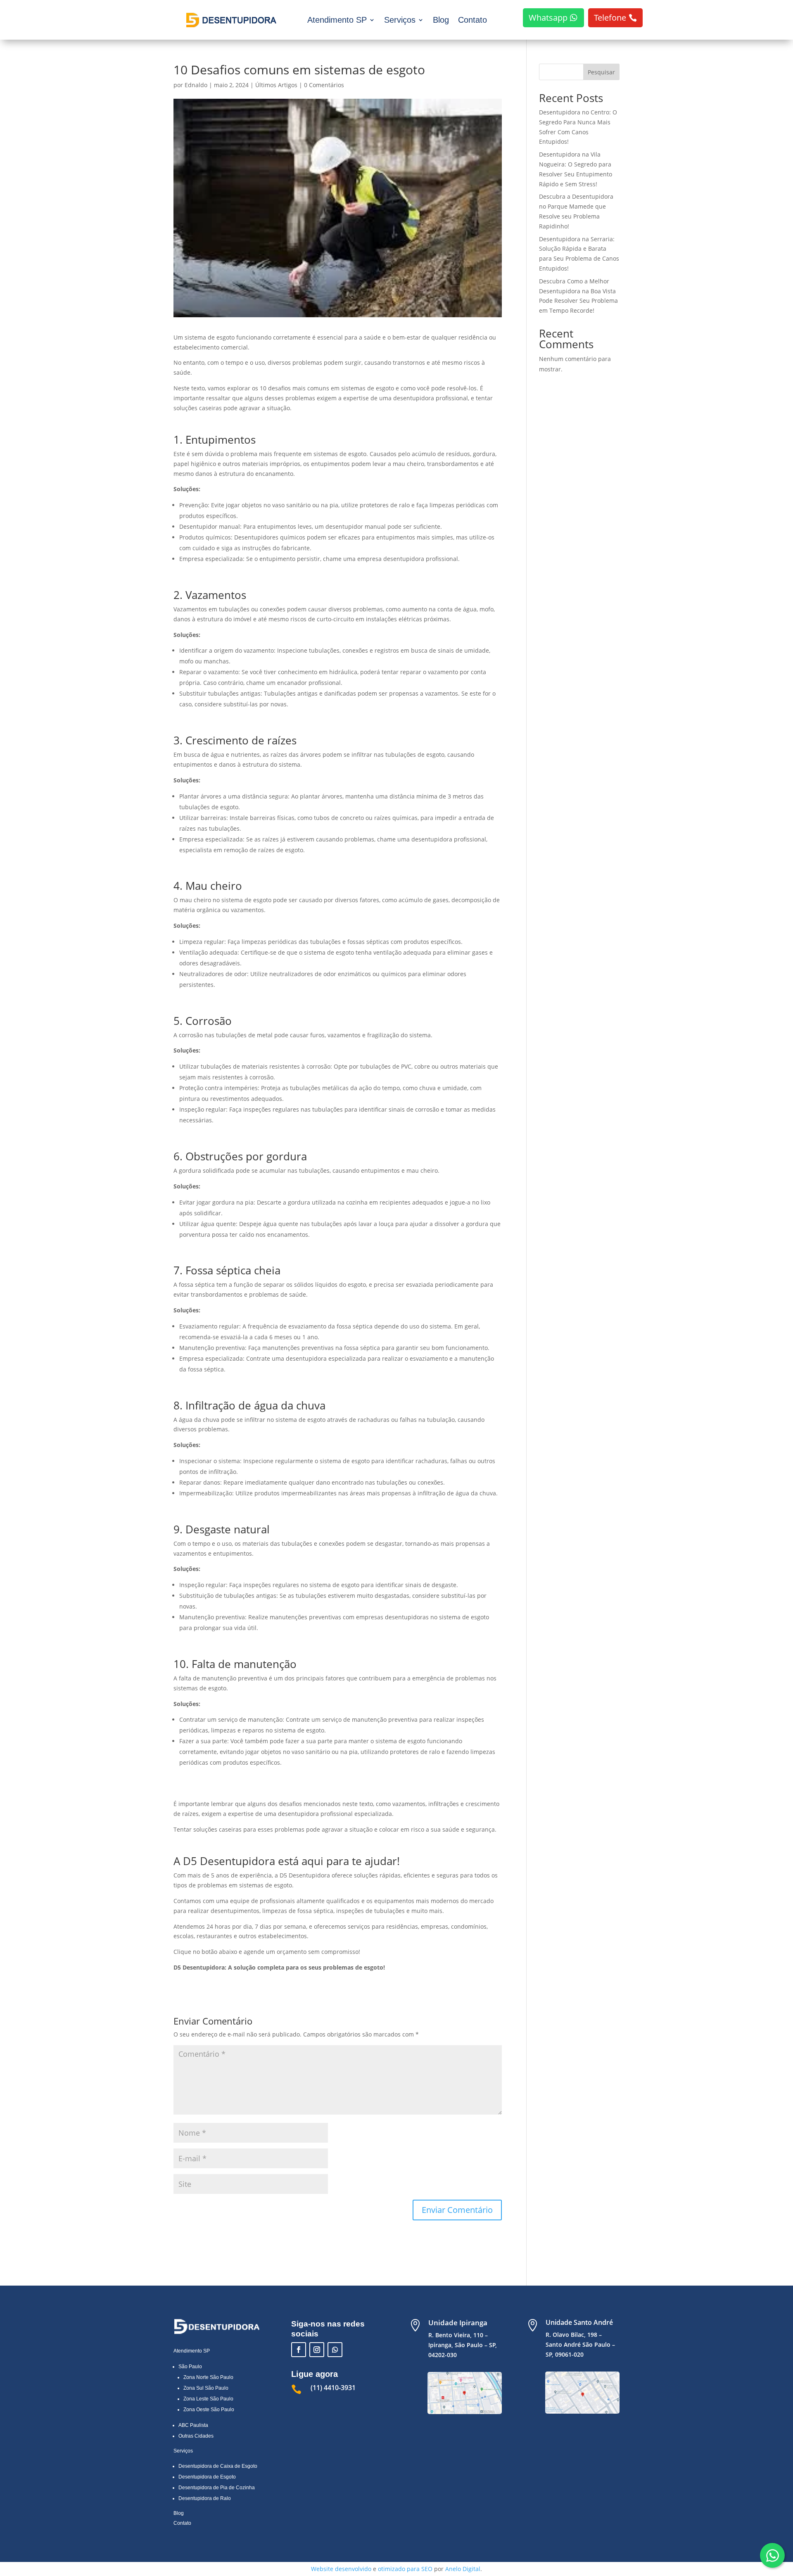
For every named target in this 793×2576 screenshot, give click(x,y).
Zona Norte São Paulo (208, 2377)
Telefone (610, 18)
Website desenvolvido (341, 2569)
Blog (441, 20)
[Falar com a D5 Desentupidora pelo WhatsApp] (772, 2555)
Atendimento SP (337, 20)
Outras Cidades (196, 2436)
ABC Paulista (193, 2425)
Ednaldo (196, 85)
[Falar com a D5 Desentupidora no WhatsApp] (335, 2350)
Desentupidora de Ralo (205, 2498)
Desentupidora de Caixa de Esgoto (218, 2466)
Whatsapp (548, 18)
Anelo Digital (463, 2569)
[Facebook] (299, 2350)
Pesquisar (601, 72)
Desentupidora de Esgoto (207, 2477)
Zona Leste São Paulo (208, 2399)
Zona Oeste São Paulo (209, 2410)
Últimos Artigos (276, 85)
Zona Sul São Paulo (206, 2388)
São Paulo (190, 2367)
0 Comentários (324, 85)
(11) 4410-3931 (333, 2388)
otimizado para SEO (405, 2569)
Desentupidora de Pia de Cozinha (217, 2488)
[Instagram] (317, 2350)
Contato (472, 20)
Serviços (400, 20)
